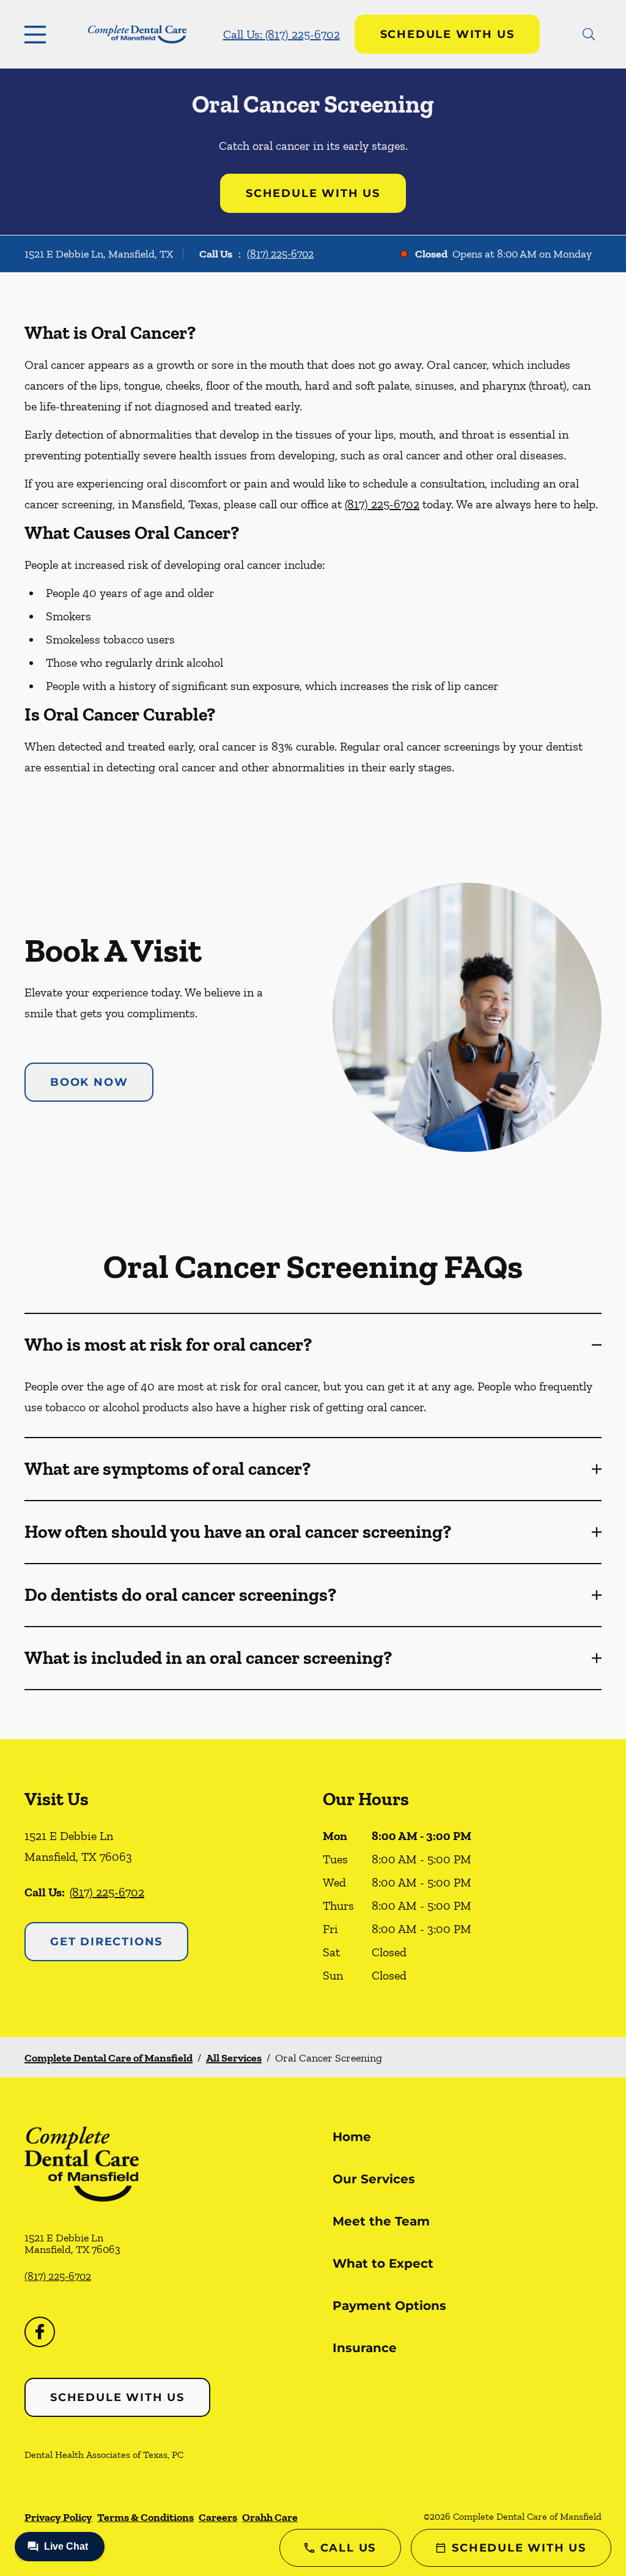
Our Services (374, 2179)
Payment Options (389, 2306)
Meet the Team (381, 2221)
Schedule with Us (447, 34)
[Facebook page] (40, 2332)
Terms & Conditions (145, 2517)
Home (352, 2137)
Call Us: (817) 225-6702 (282, 34)
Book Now (89, 1082)
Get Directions (106, 1942)
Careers (218, 2517)
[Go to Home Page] (137, 35)
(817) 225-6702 (280, 254)
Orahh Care (270, 2517)
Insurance (365, 2348)
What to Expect (383, 2263)
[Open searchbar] (589, 34)
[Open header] (38, 34)
